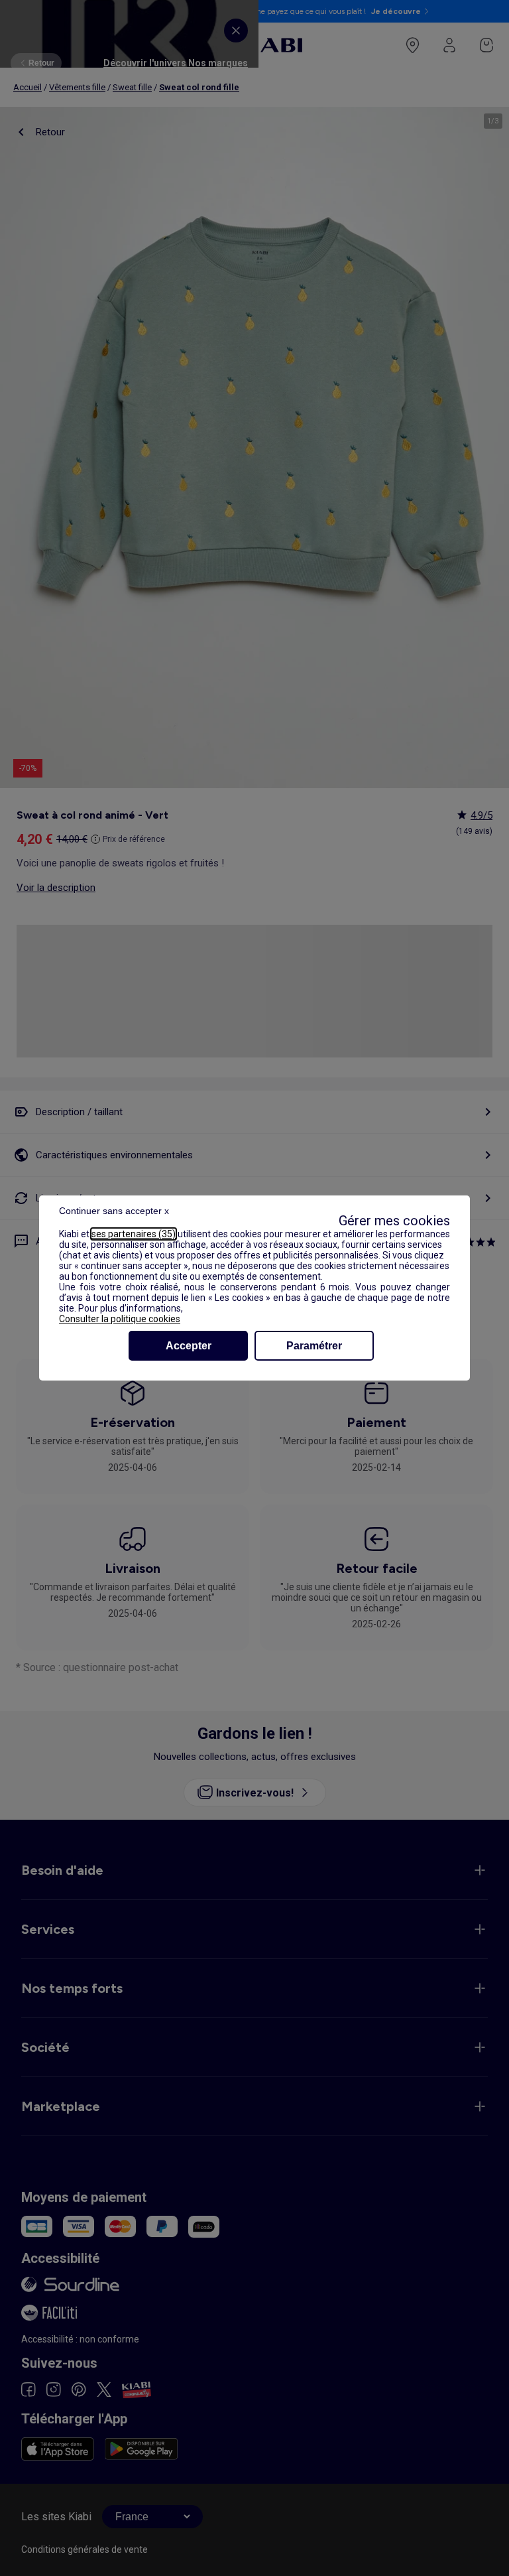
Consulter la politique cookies (120, 1319)
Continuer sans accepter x (114, 1211)
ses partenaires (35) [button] (134, 1234)
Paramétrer (314, 1346)
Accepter (189, 1346)
